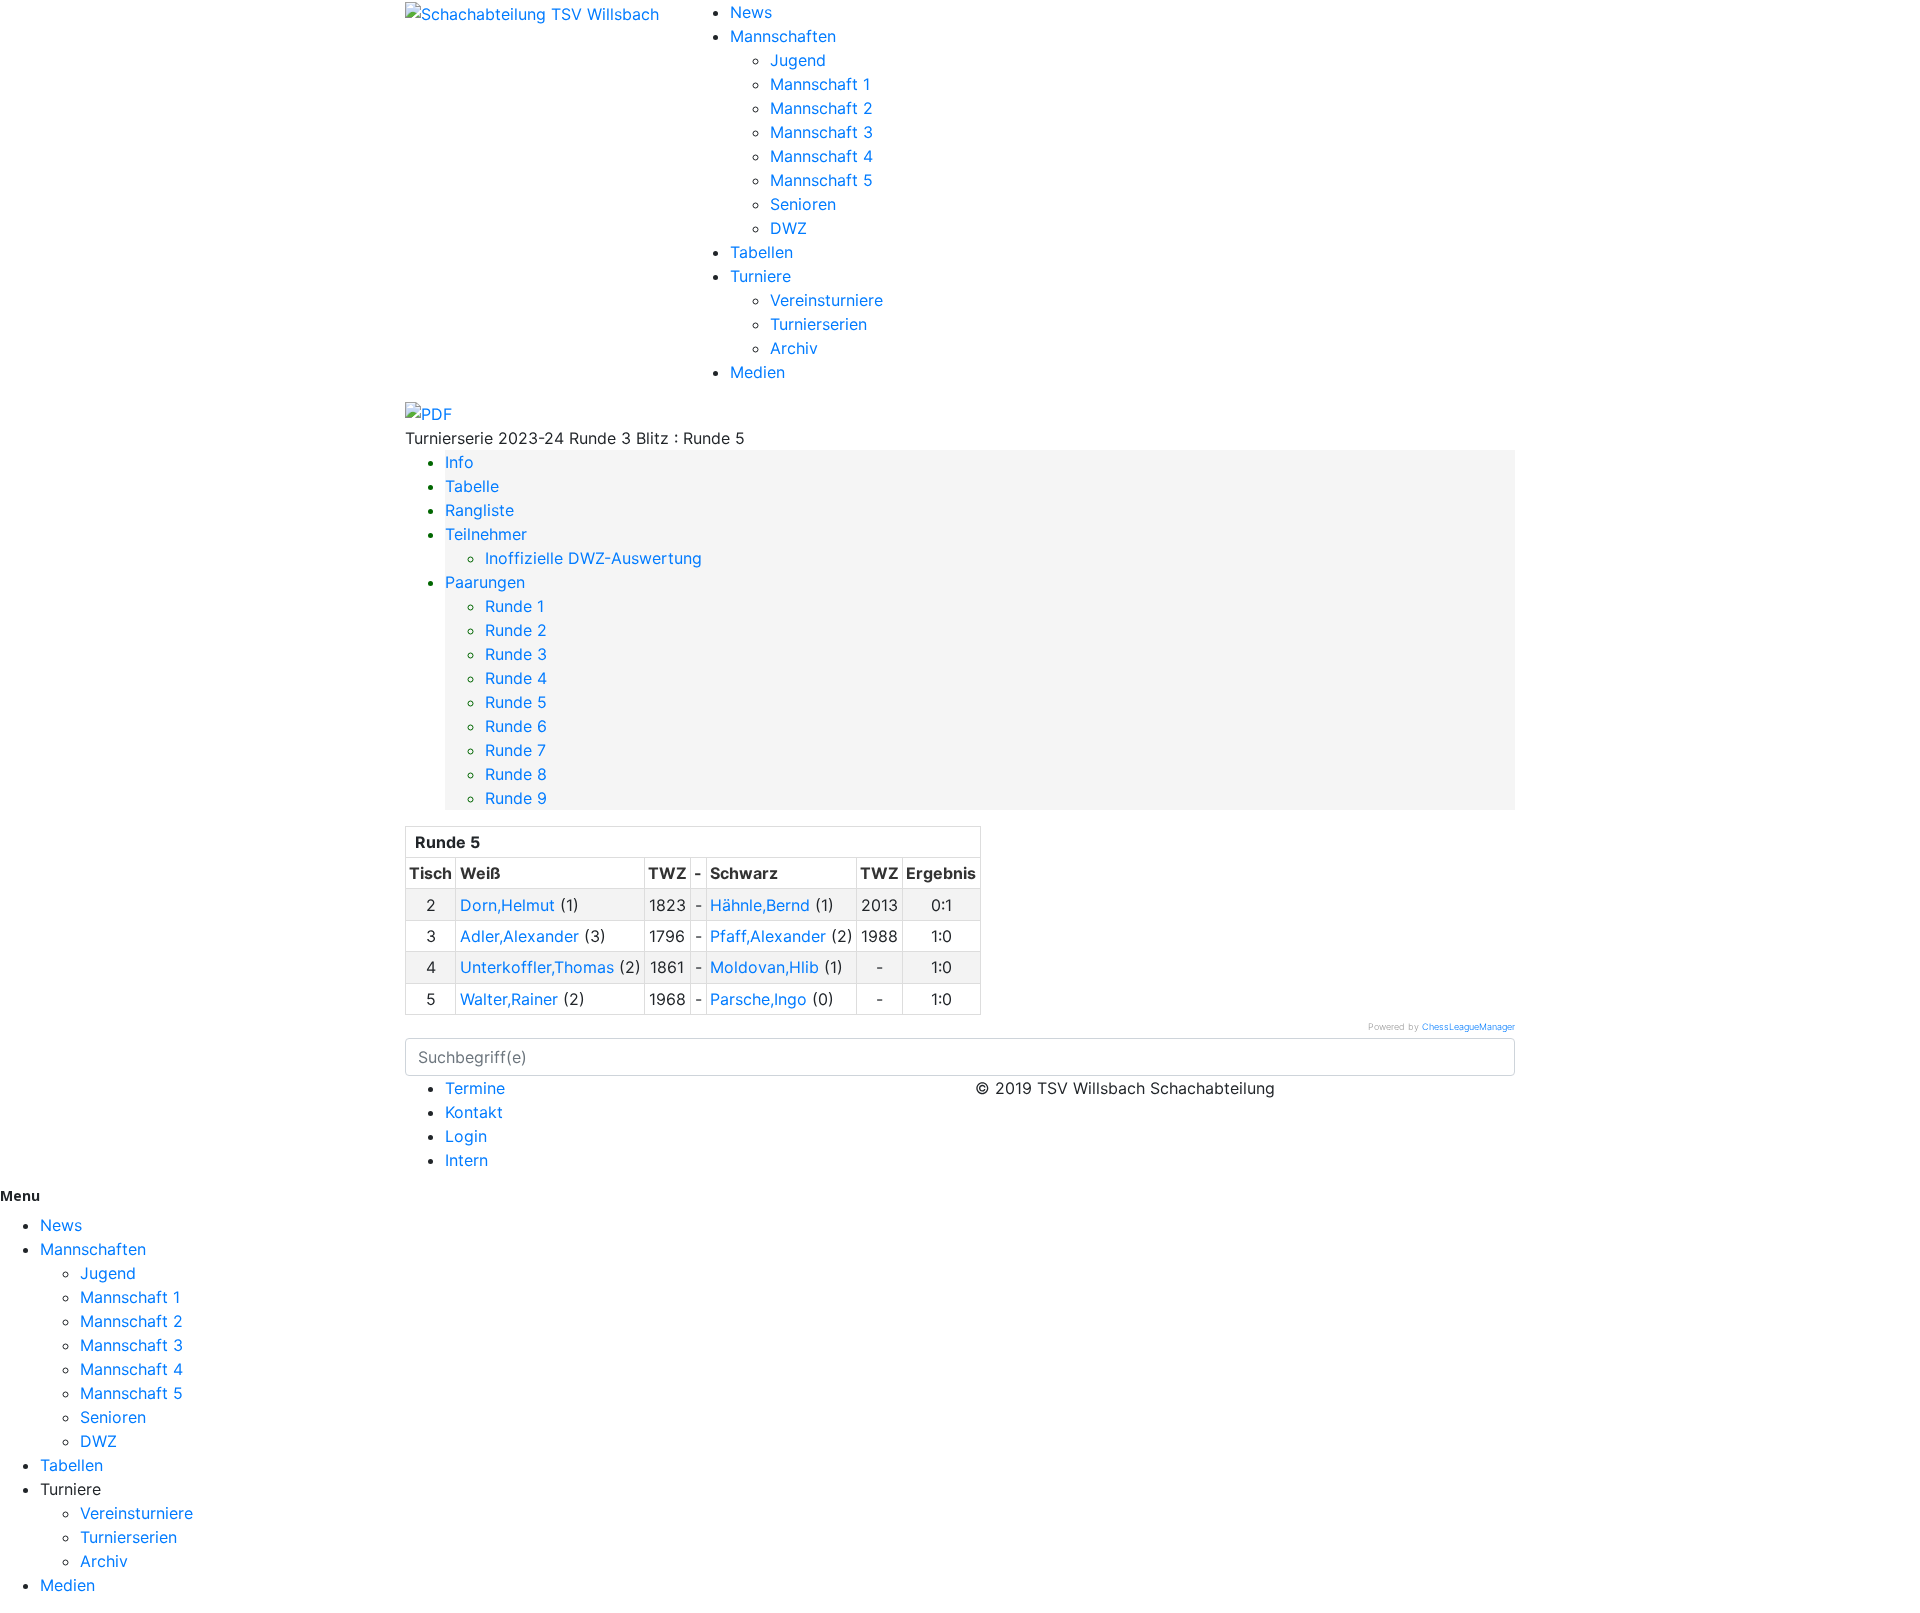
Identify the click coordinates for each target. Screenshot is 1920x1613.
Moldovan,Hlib (764, 967)
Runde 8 (516, 774)
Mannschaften (783, 36)
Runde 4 (516, 678)
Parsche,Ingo (758, 999)
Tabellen (761, 252)
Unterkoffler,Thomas (537, 967)
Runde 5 (516, 702)
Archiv (794, 348)
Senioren (803, 204)
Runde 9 (516, 798)
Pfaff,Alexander (768, 936)
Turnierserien (818, 324)
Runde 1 (514, 606)
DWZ (788, 228)
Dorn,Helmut (507, 905)
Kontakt (474, 1112)
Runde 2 (516, 630)
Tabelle (472, 486)
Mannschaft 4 (821, 156)
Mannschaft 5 (821, 180)
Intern (466, 1160)
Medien (757, 372)
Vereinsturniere (826, 300)
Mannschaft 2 (821, 108)
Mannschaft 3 (821, 132)
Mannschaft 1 (820, 84)
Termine (475, 1088)
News (751, 12)
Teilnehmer (486, 534)
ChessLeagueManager (1468, 1026)
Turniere (760, 276)
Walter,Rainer (509, 999)
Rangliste (479, 510)
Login (466, 1136)
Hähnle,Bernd (760, 905)
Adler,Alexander (519, 936)
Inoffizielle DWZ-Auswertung (593, 558)
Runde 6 (516, 726)
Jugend (798, 60)
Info (459, 462)
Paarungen (485, 582)
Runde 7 (515, 750)
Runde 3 (516, 654)
